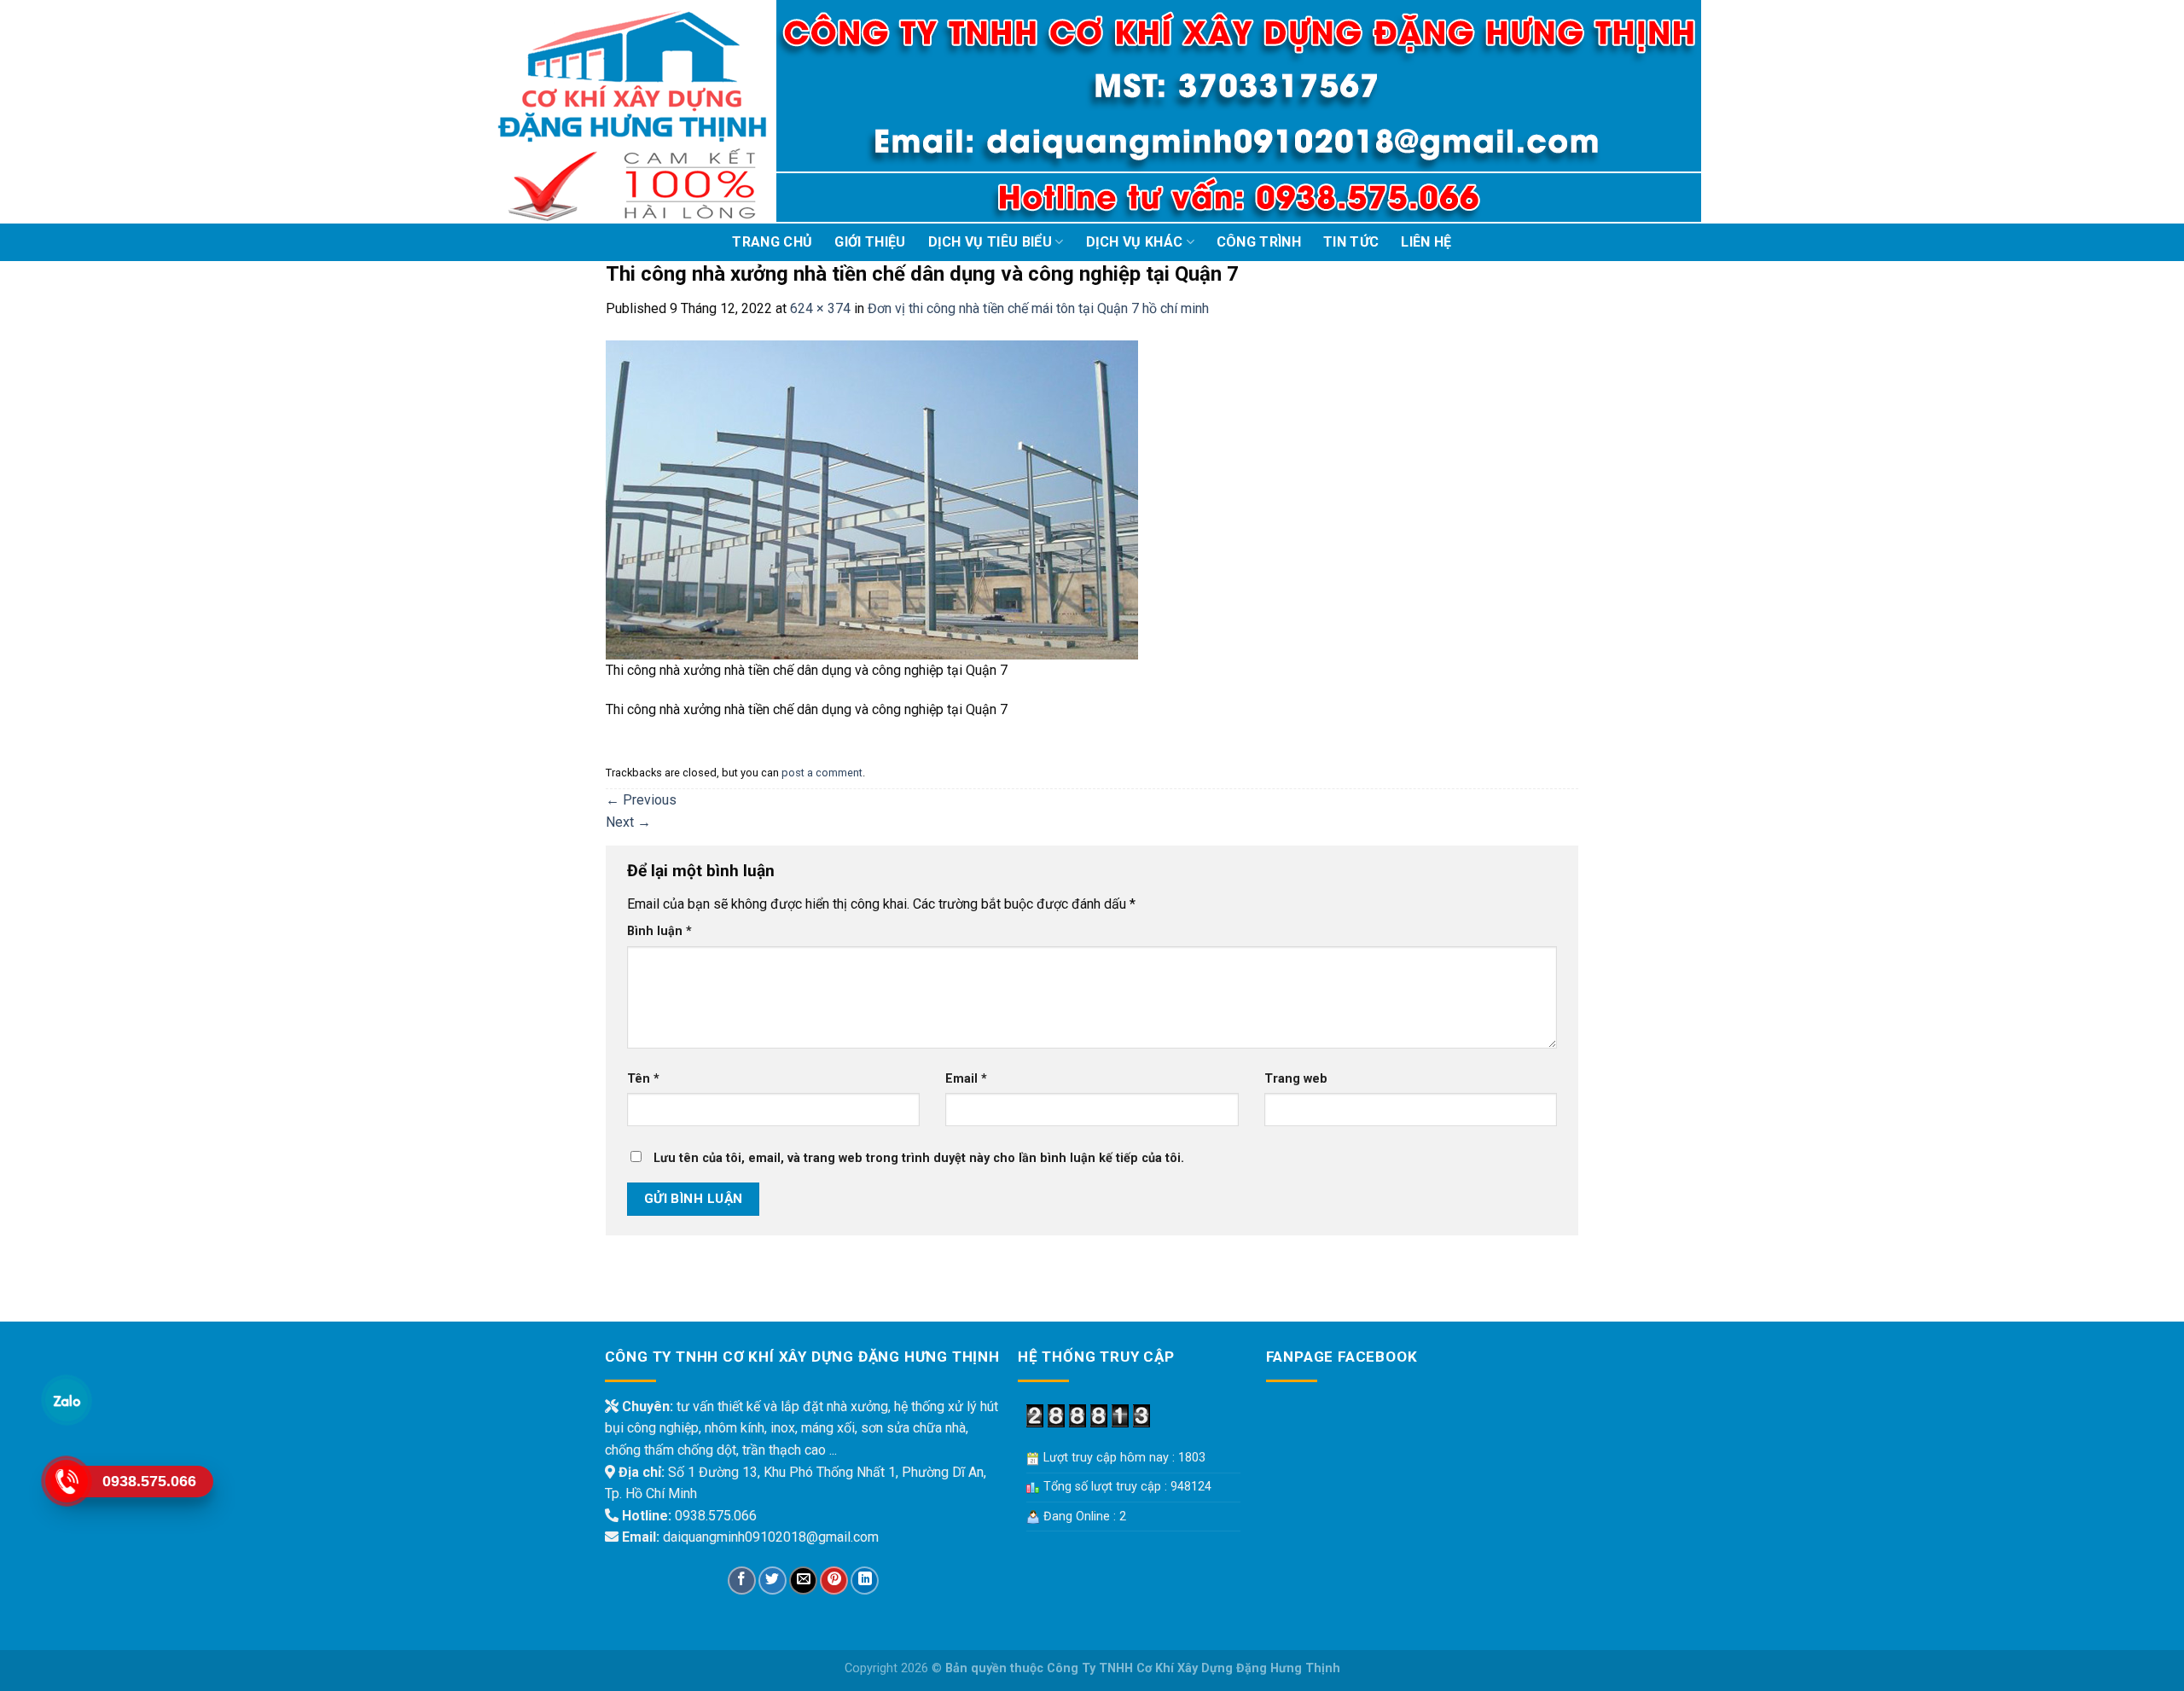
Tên (643, 1079)
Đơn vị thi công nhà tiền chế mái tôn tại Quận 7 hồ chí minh (1038, 308)
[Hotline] (67, 1482)
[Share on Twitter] (773, 1581)
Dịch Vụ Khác (1135, 242)
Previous (641, 800)
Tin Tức (1351, 242)
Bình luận (659, 931)
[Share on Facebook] (742, 1581)
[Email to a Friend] (803, 1581)
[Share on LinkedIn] (865, 1581)
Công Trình (1259, 242)
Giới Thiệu (870, 242)
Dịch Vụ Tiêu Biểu (990, 242)
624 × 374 (820, 308)
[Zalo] (67, 1400)
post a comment (822, 773)
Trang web (1296, 1079)
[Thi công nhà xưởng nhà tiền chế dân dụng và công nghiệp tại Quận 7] (872, 499)
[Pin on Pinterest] (834, 1581)
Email (966, 1079)
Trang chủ (772, 242)
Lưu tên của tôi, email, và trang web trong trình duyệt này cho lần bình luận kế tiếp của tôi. (919, 1158)
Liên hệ (1426, 242)
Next (628, 822)
